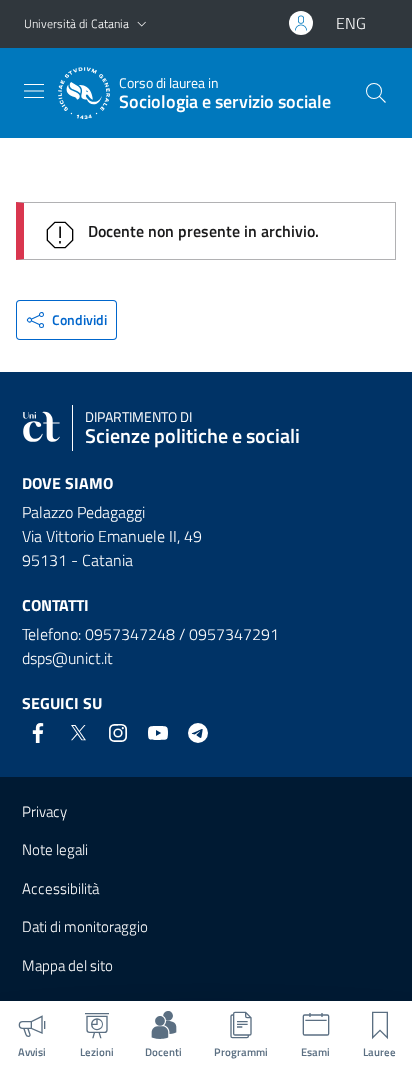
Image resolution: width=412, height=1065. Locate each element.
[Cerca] (376, 93)
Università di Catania (76, 23)
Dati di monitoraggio (85, 926)
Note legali (55, 849)
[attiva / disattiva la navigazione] (34, 91)
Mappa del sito (67, 965)
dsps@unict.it (67, 658)
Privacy (44, 811)
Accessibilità (60, 888)
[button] (142, 24)
